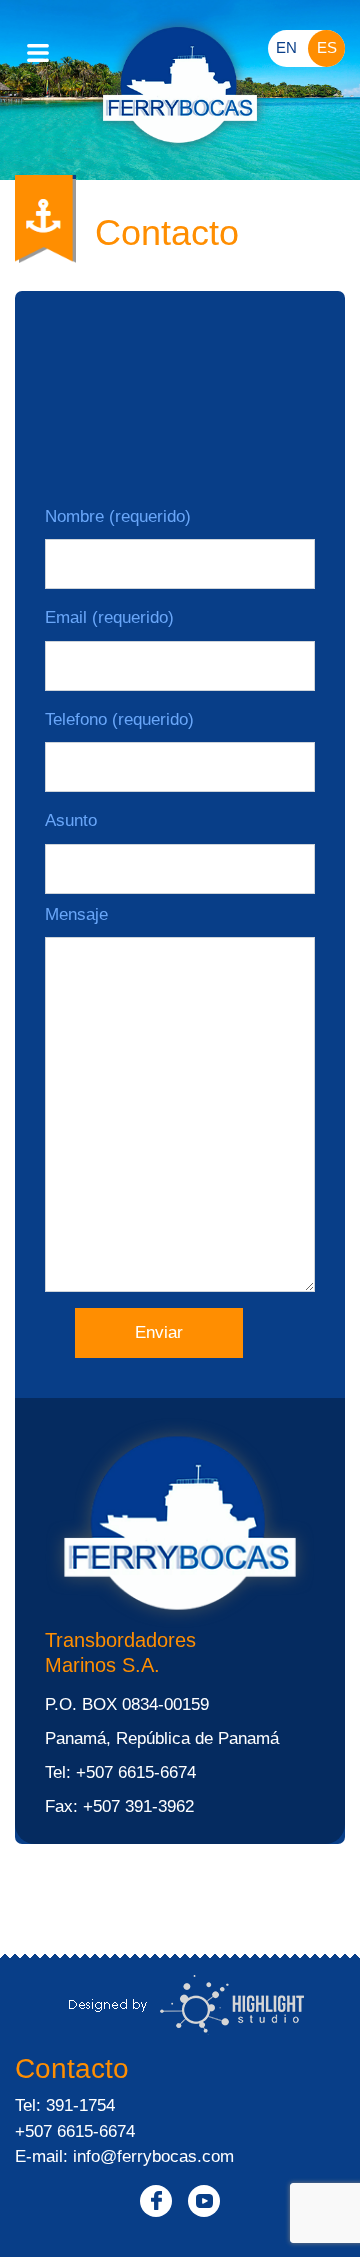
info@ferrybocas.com (153, 2156)
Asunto (71, 820)
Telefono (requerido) (119, 719)
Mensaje (76, 914)
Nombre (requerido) (118, 516)
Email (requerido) (109, 617)
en (286, 47)
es (327, 47)
